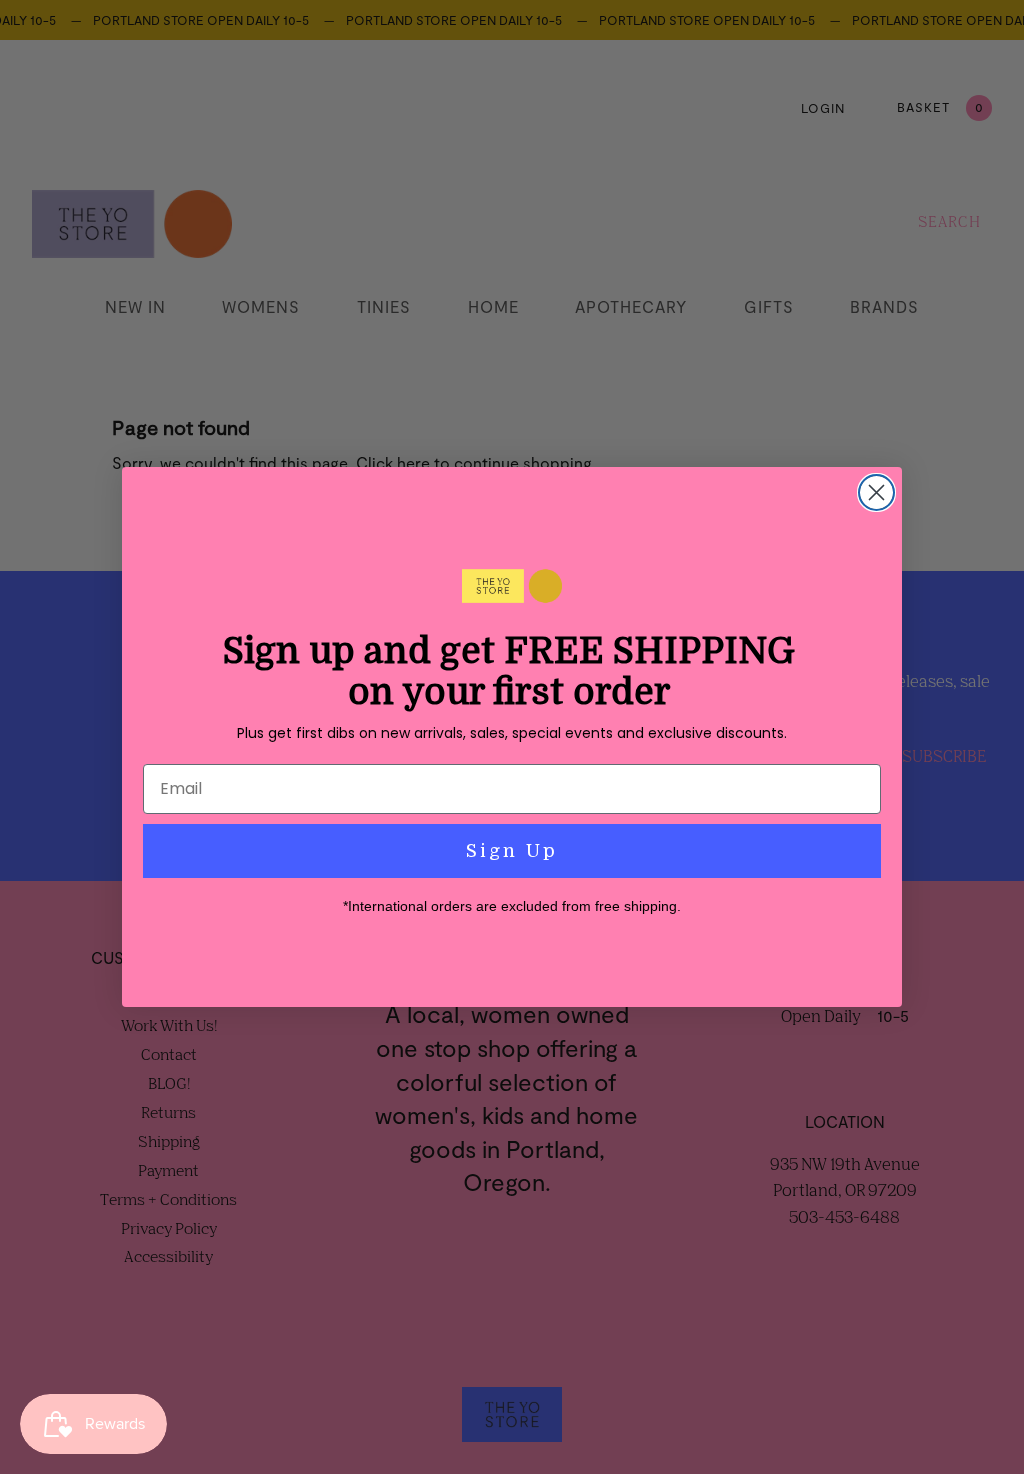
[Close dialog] (876, 492)
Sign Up (512, 851)
